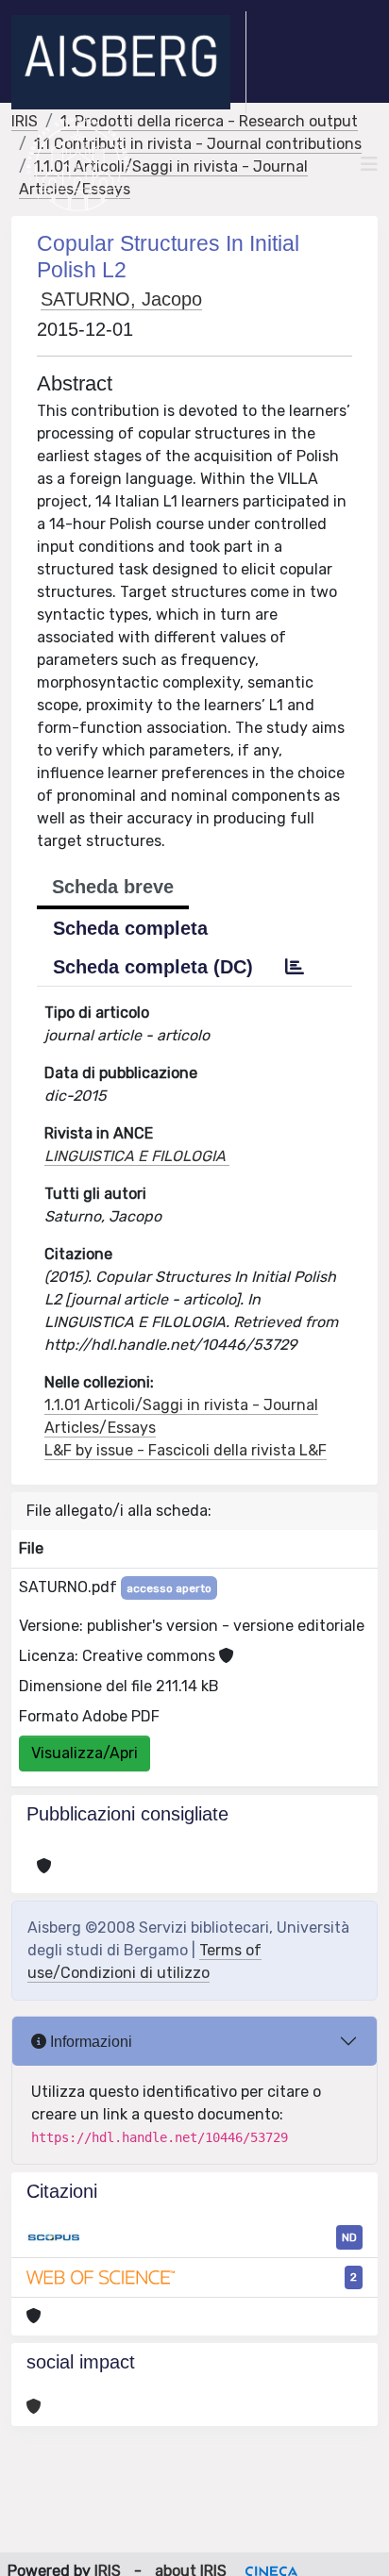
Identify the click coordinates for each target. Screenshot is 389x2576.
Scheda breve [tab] (113, 887)
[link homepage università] (78, 164)
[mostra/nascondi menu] (369, 164)
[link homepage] (129, 62)
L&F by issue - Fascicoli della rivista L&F (186, 1450)
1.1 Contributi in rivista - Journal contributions (198, 144)
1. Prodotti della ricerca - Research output (209, 121)
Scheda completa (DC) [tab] (153, 967)
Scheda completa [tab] (130, 928)
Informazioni (89, 2042)
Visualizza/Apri (85, 1753)
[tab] (295, 967)
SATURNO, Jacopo (121, 299)
